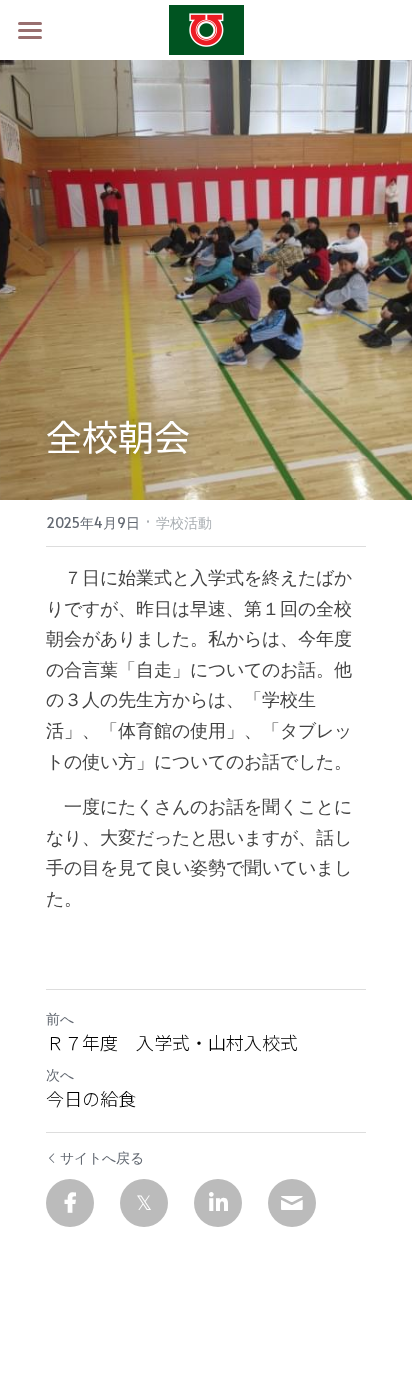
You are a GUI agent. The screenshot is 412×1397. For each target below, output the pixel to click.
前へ (60, 1018)
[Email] (292, 1203)
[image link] (206, 28)
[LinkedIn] (218, 1203)
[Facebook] (70, 1203)
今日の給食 (91, 1098)
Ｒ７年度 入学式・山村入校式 (172, 1042)
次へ (60, 1074)
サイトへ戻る (102, 1157)
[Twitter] (144, 1203)
